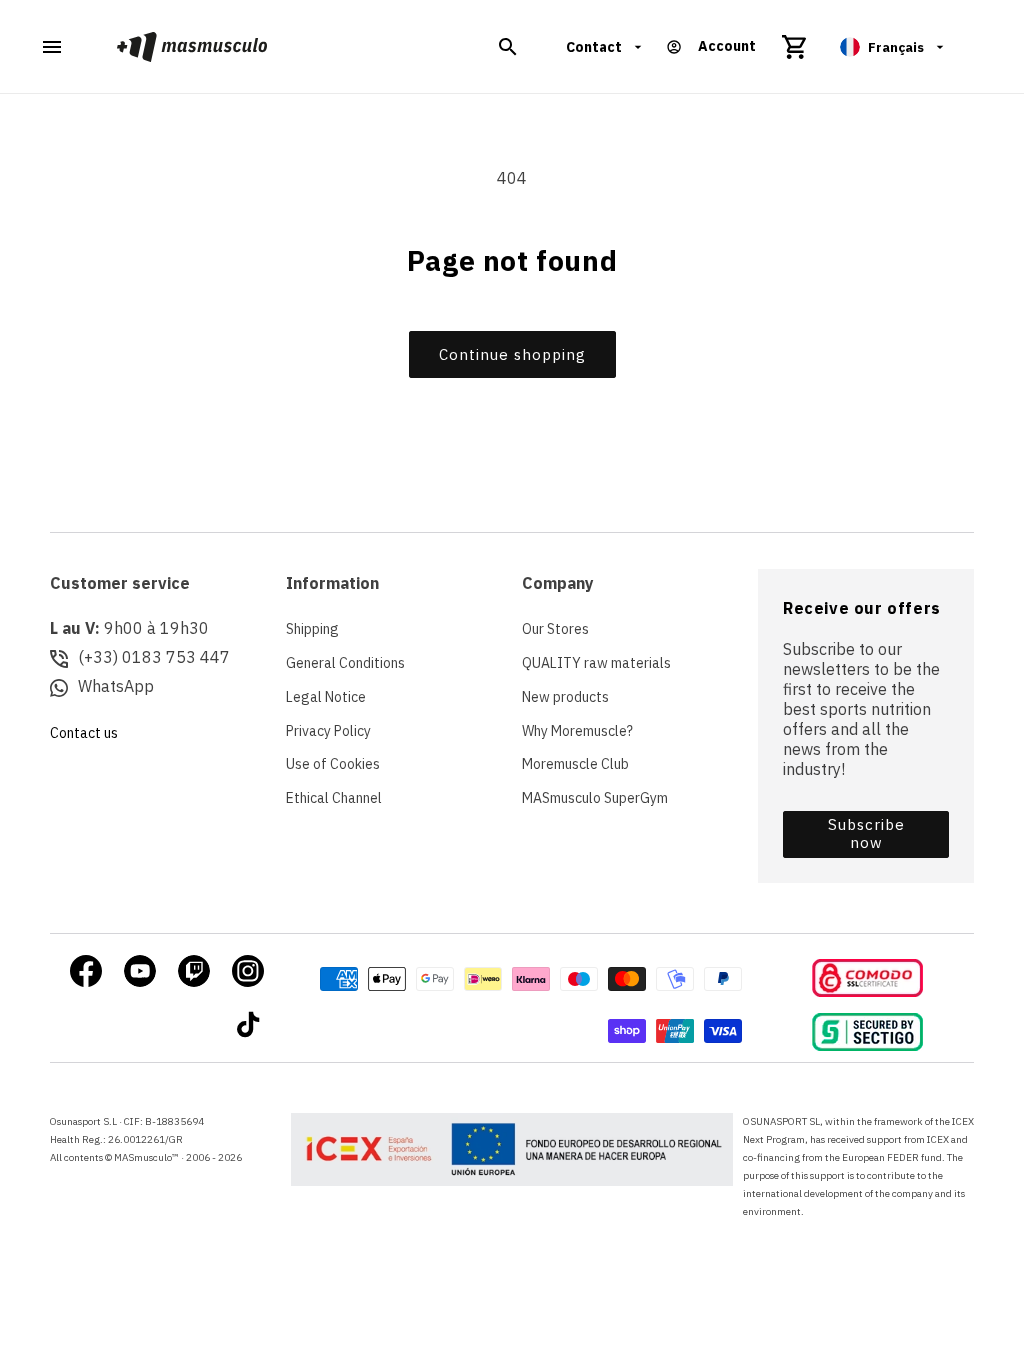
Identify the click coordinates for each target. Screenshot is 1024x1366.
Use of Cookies (333, 764)
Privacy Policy (328, 731)
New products (565, 697)
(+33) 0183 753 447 (154, 657)
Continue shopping (512, 354)
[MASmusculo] (192, 46)
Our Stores (555, 629)
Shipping (312, 629)
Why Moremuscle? (577, 731)
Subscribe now (866, 833)
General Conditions (345, 663)
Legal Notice (326, 697)
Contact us (84, 733)
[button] (508, 47)
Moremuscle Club (575, 764)
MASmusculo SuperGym (595, 798)
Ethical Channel (334, 798)
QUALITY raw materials (596, 663)
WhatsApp (116, 686)
